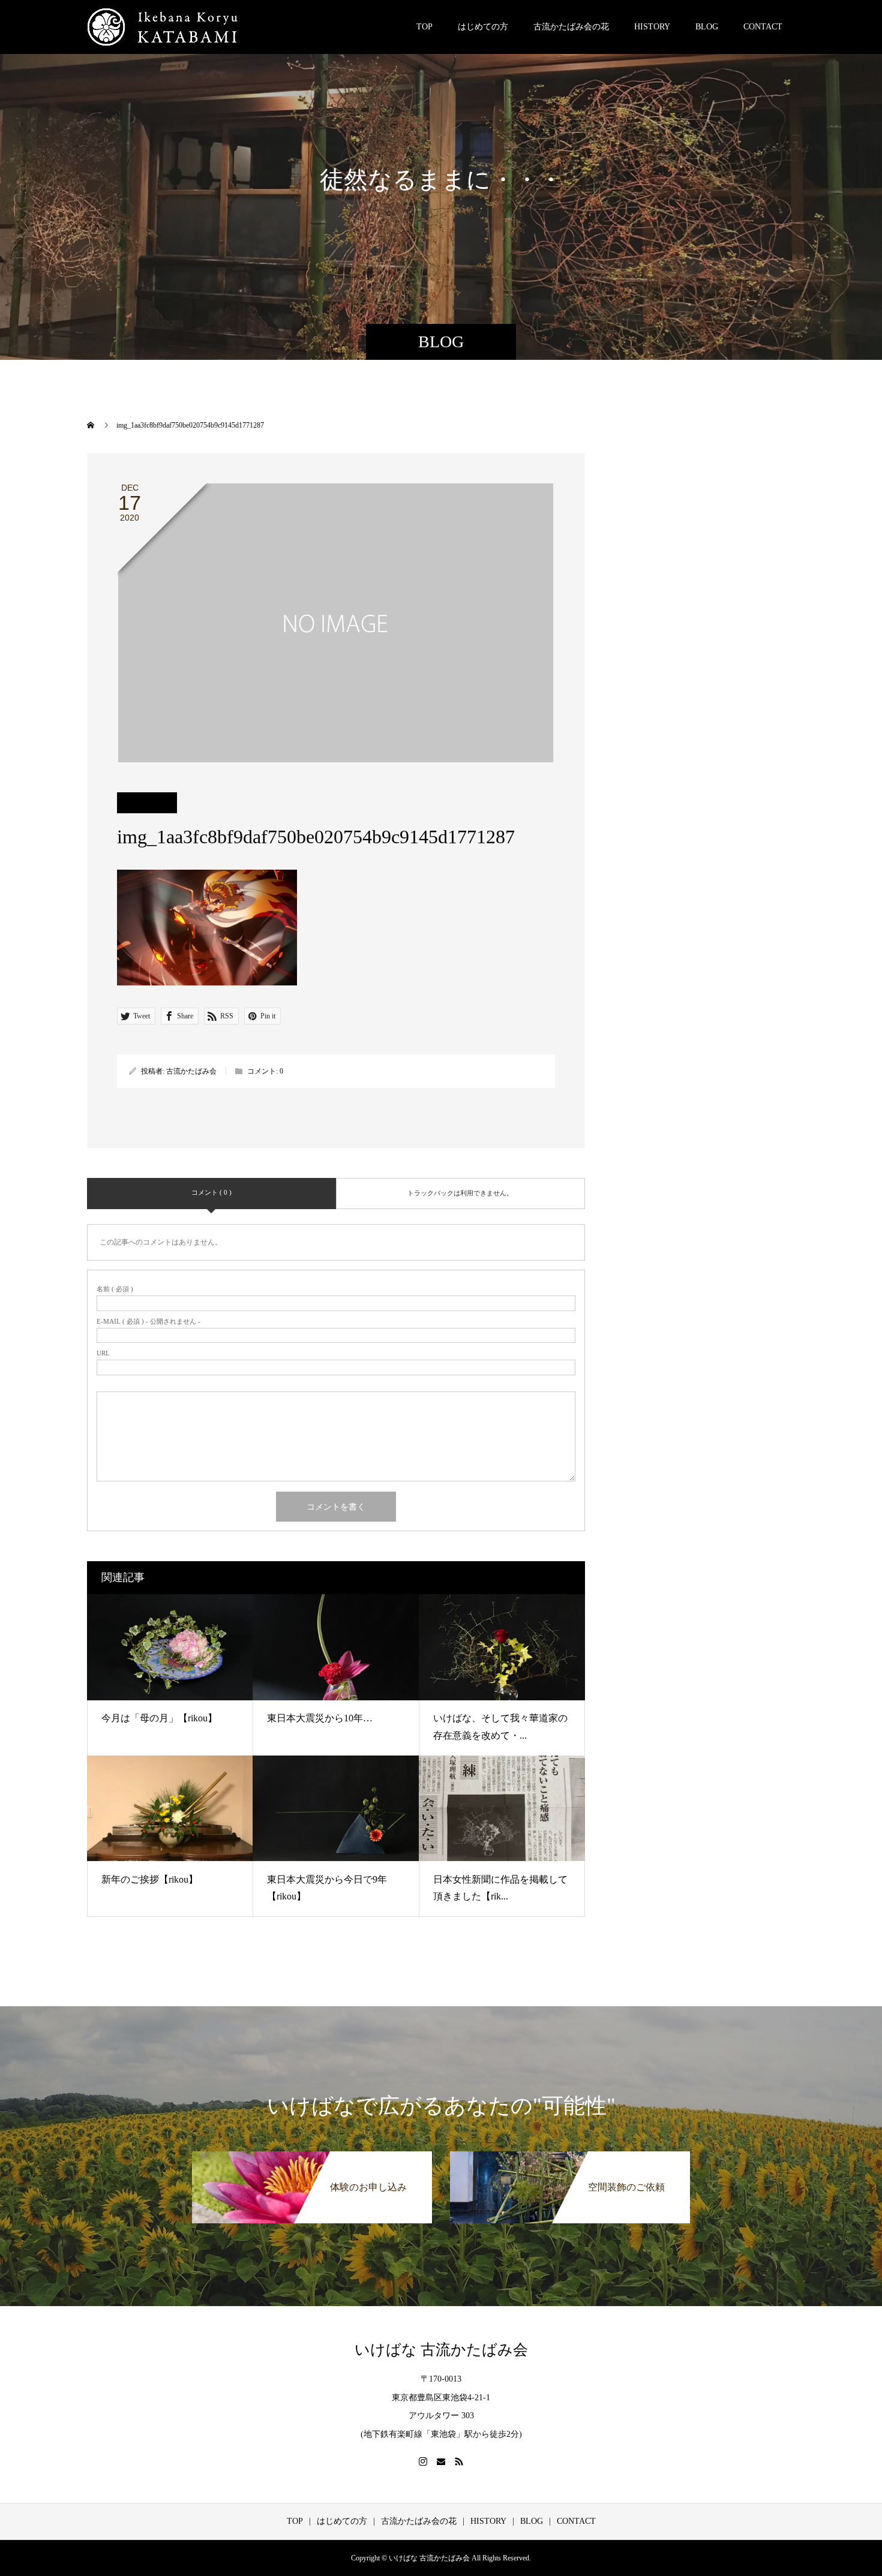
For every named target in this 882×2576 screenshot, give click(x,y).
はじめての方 (483, 27)
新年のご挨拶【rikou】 (150, 1879)
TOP (424, 27)
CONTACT (763, 27)
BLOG (707, 27)
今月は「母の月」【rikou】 (159, 1718)
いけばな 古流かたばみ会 (441, 2350)
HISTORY (652, 27)
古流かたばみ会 (191, 1071)
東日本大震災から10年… (320, 1718)
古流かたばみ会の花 (571, 27)
